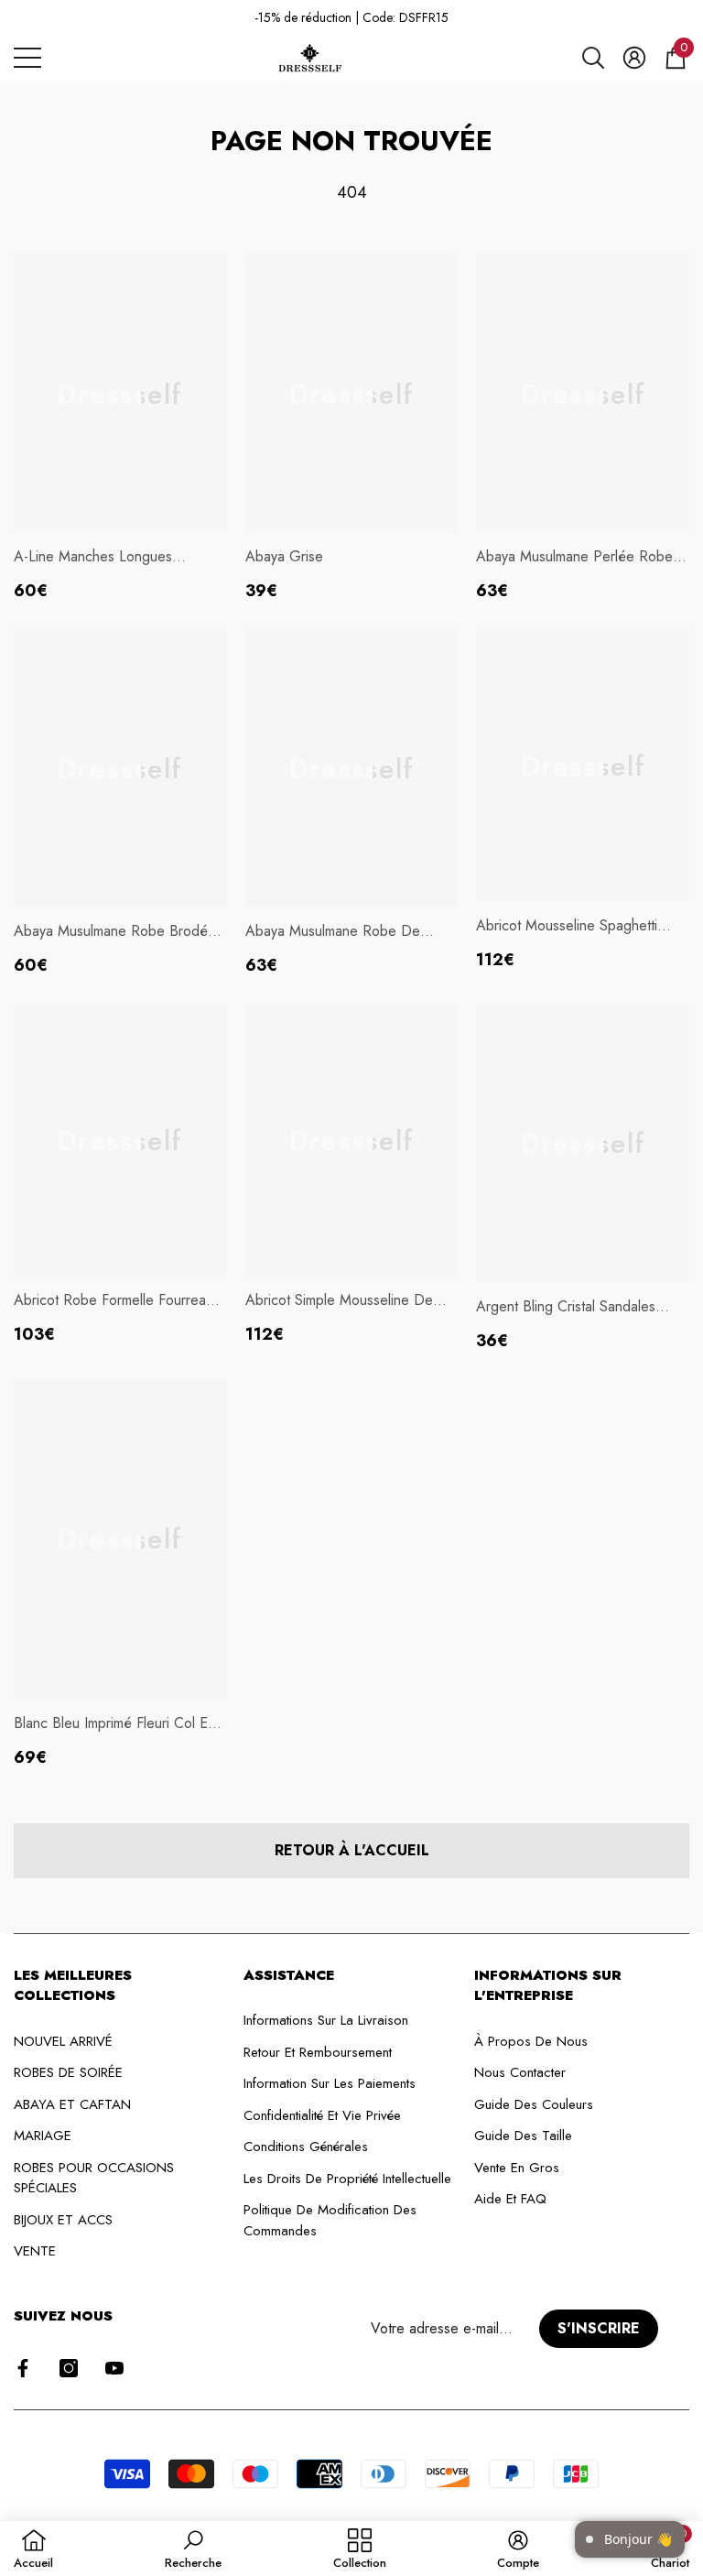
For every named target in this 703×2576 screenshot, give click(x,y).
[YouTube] (114, 2368)
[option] (351, 18)
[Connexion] (634, 58)
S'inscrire (599, 2328)
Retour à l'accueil (352, 1850)
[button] (593, 58)
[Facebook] (23, 2368)
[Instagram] (69, 2368)
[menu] (27, 58)
